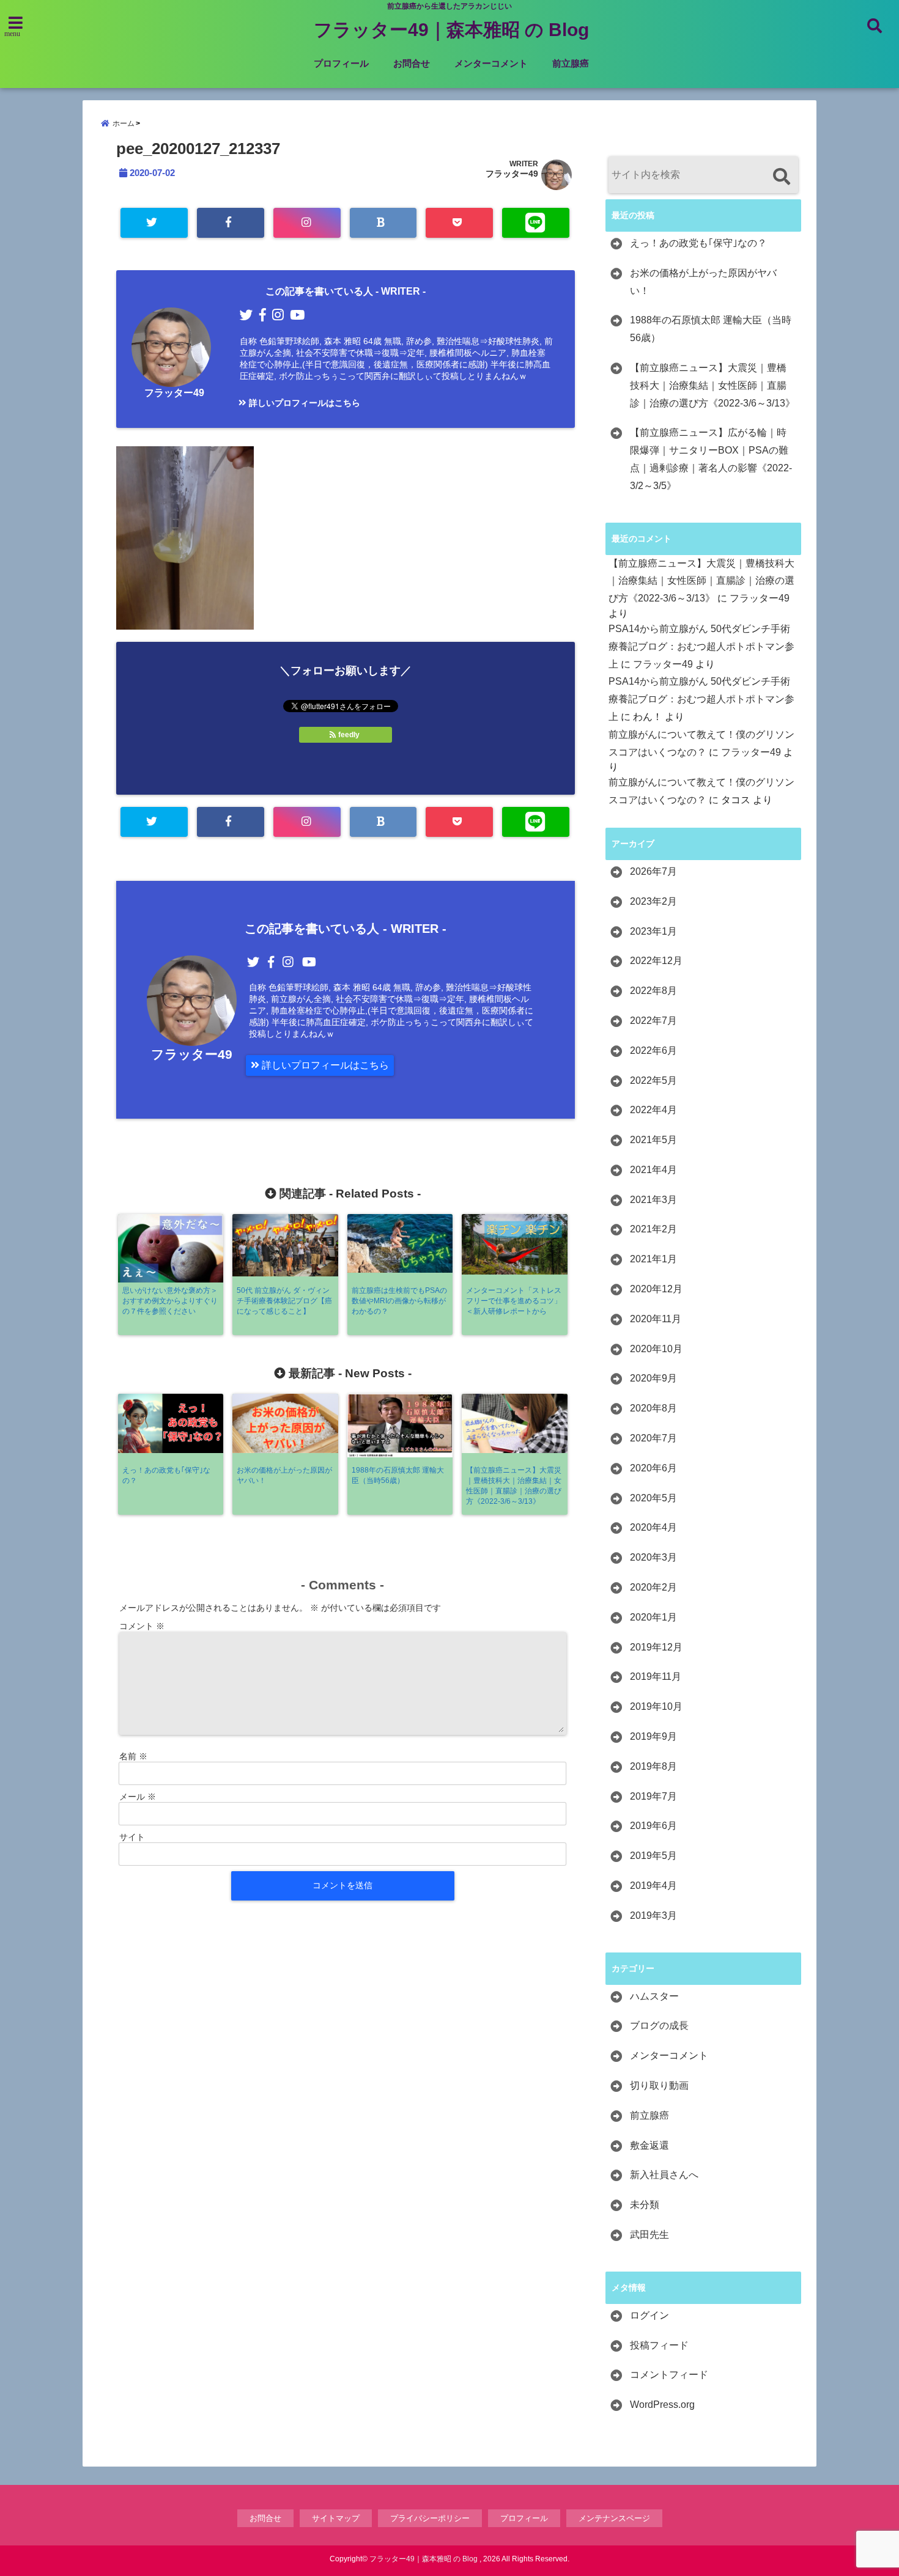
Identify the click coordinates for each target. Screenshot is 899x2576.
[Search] (781, 176)
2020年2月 (653, 1587)
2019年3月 (653, 1915)
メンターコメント (491, 63)
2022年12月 (656, 961)
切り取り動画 (659, 2085)
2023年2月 (653, 901)
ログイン (649, 2315)
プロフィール (341, 63)
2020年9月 (653, 1378)
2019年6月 (653, 1826)
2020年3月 (653, 1557)
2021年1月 (653, 1259)
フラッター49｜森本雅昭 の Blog (451, 30)
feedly (349, 735)
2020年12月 (656, 1289)
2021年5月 (653, 1140)
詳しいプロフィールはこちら (303, 403)
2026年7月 (653, 871)
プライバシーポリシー (430, 2518)
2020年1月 (653, 1617)
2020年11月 (656, 1319)
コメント (142, 1626)
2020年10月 (656, 1349)
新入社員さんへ (664, 2175)
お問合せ (412, 63)
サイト (132, 1837)
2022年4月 (653, 1110)
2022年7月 (653, 1021)
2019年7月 (653, 1796)
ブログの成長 (659, 2026)
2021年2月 (653, 1229)
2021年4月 (653, 1170)
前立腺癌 (571, 63)
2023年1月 (653, 931)
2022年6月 (653, 1051)
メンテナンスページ (614, 2518)
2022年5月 (653, 1080)
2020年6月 (653, 1468)
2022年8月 (653, 991)
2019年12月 (656, 1647)
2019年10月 (656, 1706)
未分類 (645, 2205)
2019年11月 (656, 1676)
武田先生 (649, 2235)
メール (138, 1797)
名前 (133, 1756)
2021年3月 (653, 1200)
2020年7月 (653, 1438)
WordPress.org (662, 2405)
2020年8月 (653, 1408)
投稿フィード (659, 2345)
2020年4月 (653, 1527)
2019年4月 (653, 1886)
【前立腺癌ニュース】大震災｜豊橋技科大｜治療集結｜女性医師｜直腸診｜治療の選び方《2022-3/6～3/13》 (712, 385)
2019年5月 (653, 1856)
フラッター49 (512, 174)
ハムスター (654, 1996)
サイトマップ (336, 2518)
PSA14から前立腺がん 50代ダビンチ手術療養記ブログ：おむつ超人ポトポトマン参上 (701, 646)
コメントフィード (669, 2375)
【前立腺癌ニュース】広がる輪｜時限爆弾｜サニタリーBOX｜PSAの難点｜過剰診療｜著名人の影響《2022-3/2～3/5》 (711, 459)
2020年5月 (653, 1498)
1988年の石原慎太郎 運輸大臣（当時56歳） (711, 329)
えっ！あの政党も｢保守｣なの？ (698, 243)
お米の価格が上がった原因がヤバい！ (703, 282)
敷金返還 (649, 2145)
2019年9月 (653, 1736)
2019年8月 (653, 1766)
